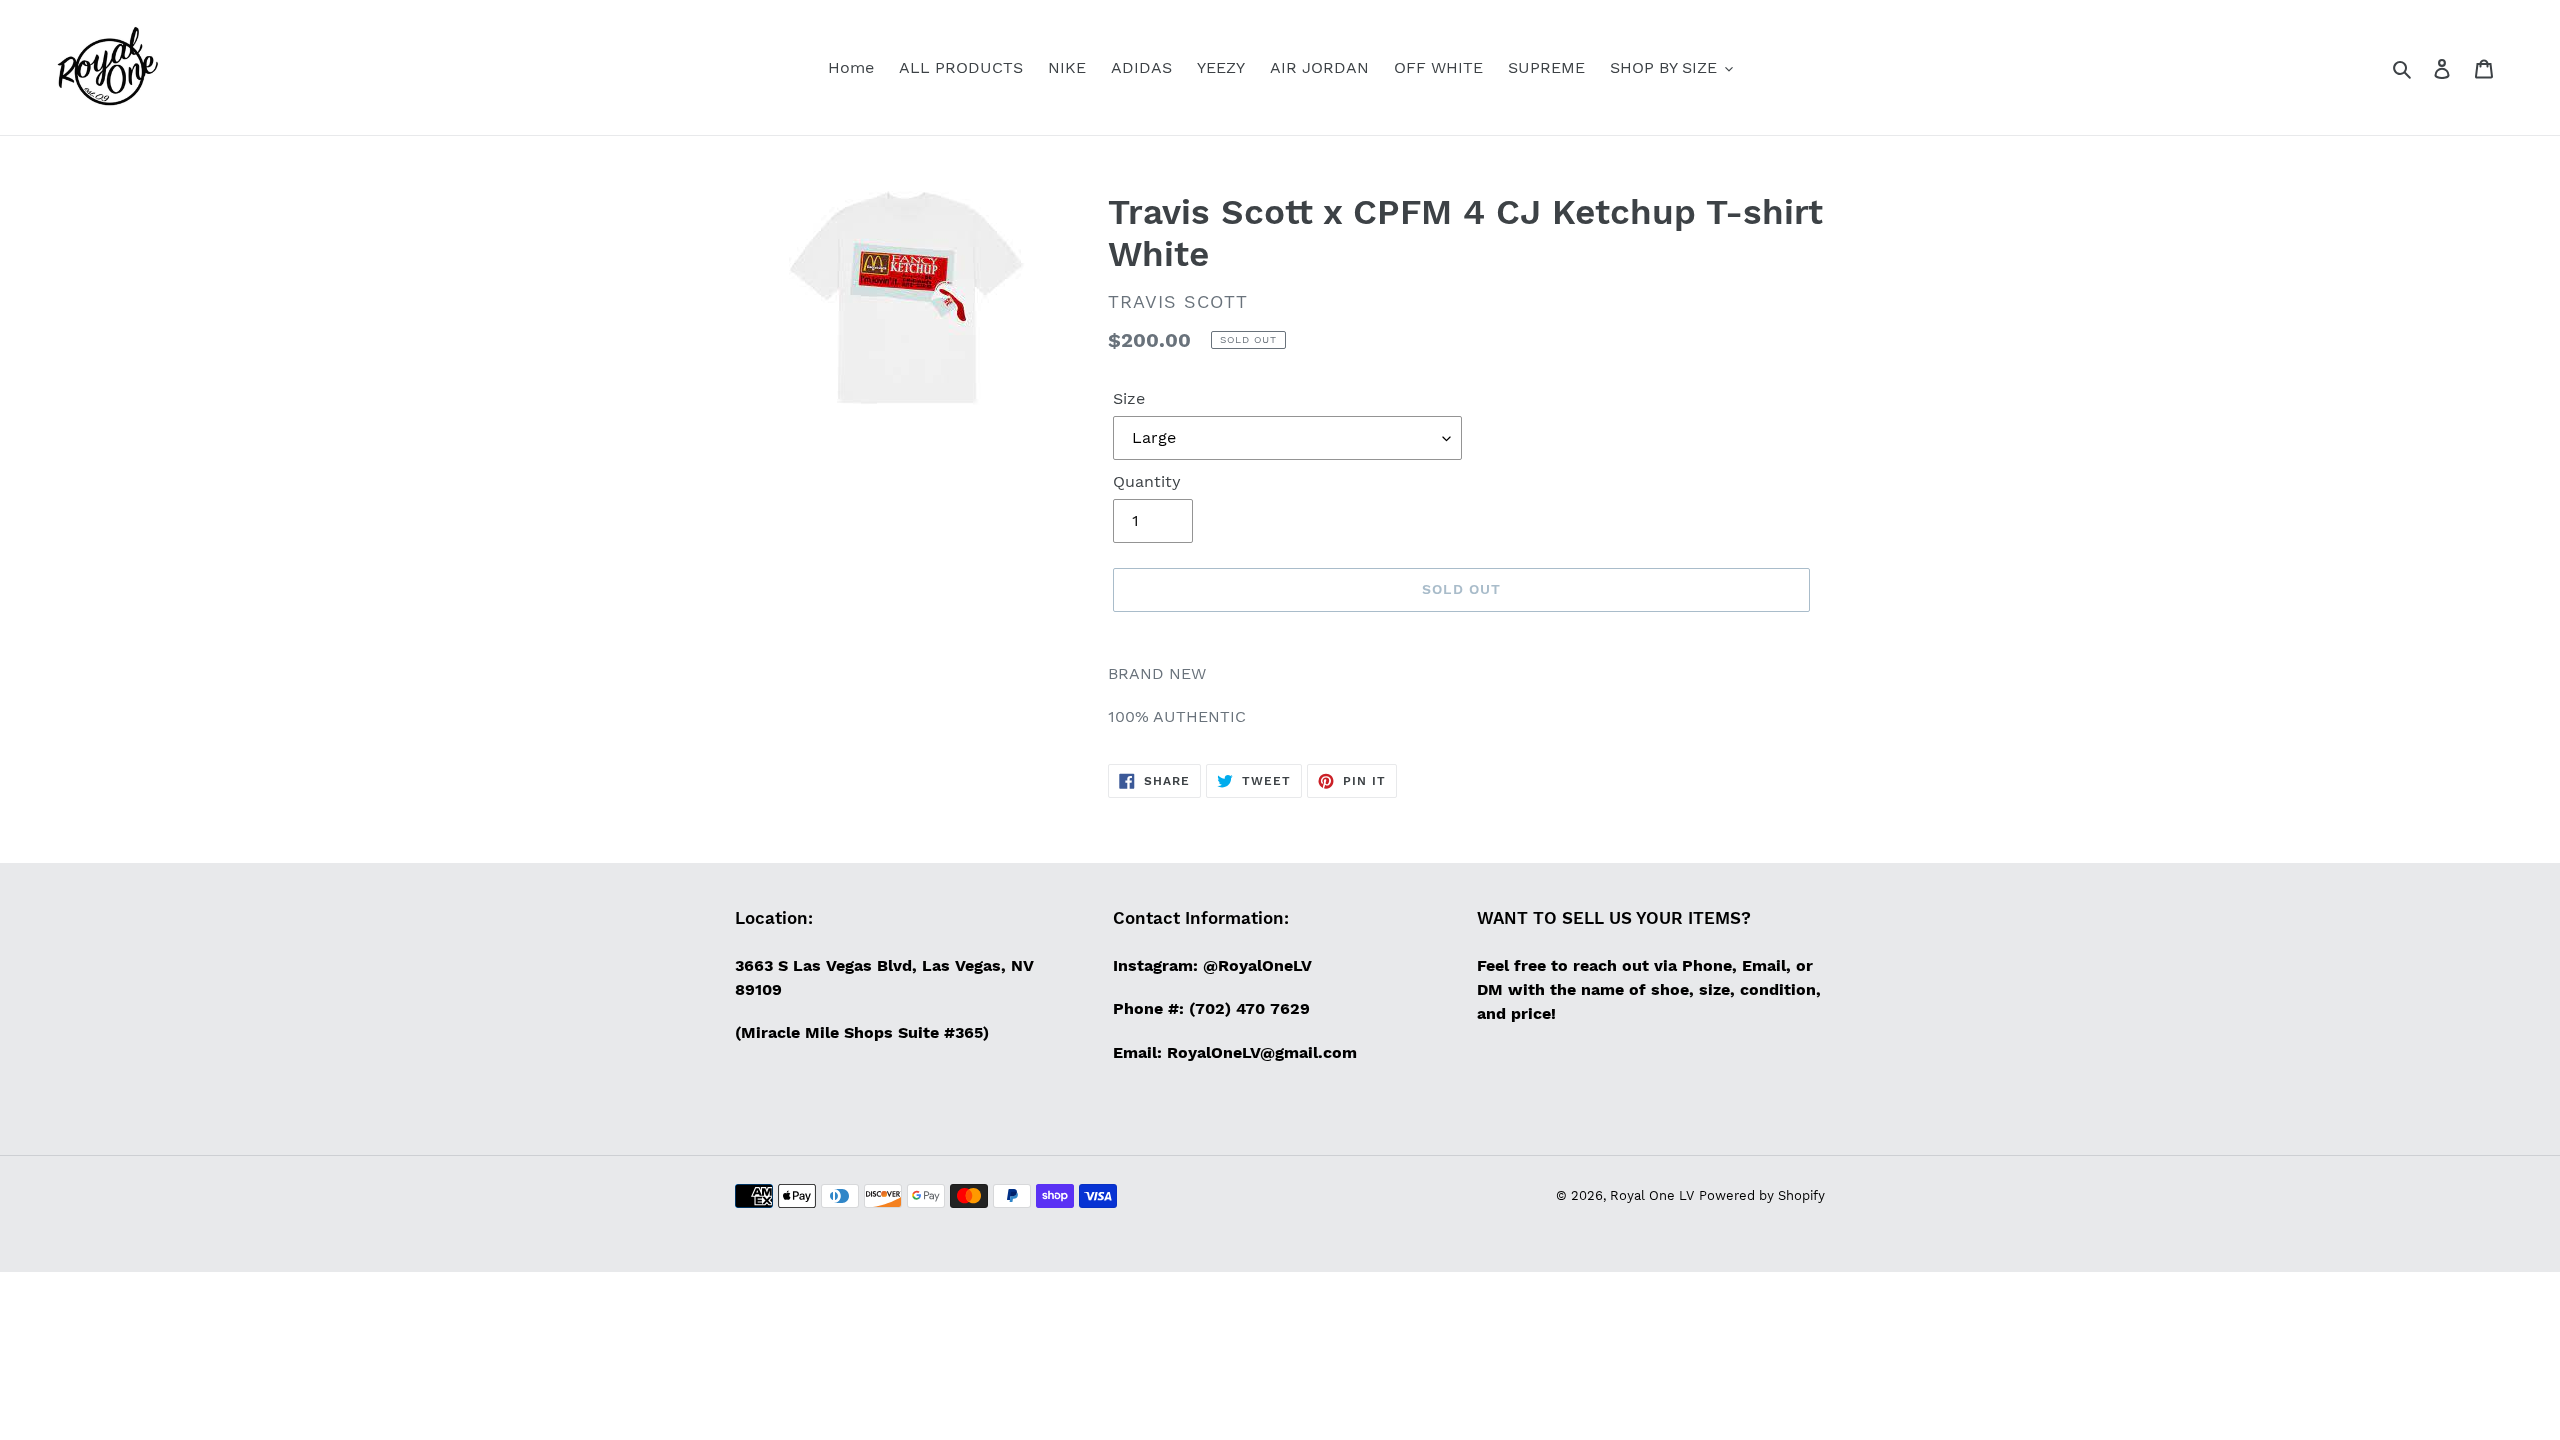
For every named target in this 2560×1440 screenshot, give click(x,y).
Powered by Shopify (1762, 1195)
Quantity (1147, 481)
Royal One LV (1652, 1195)
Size (1129, 398)
